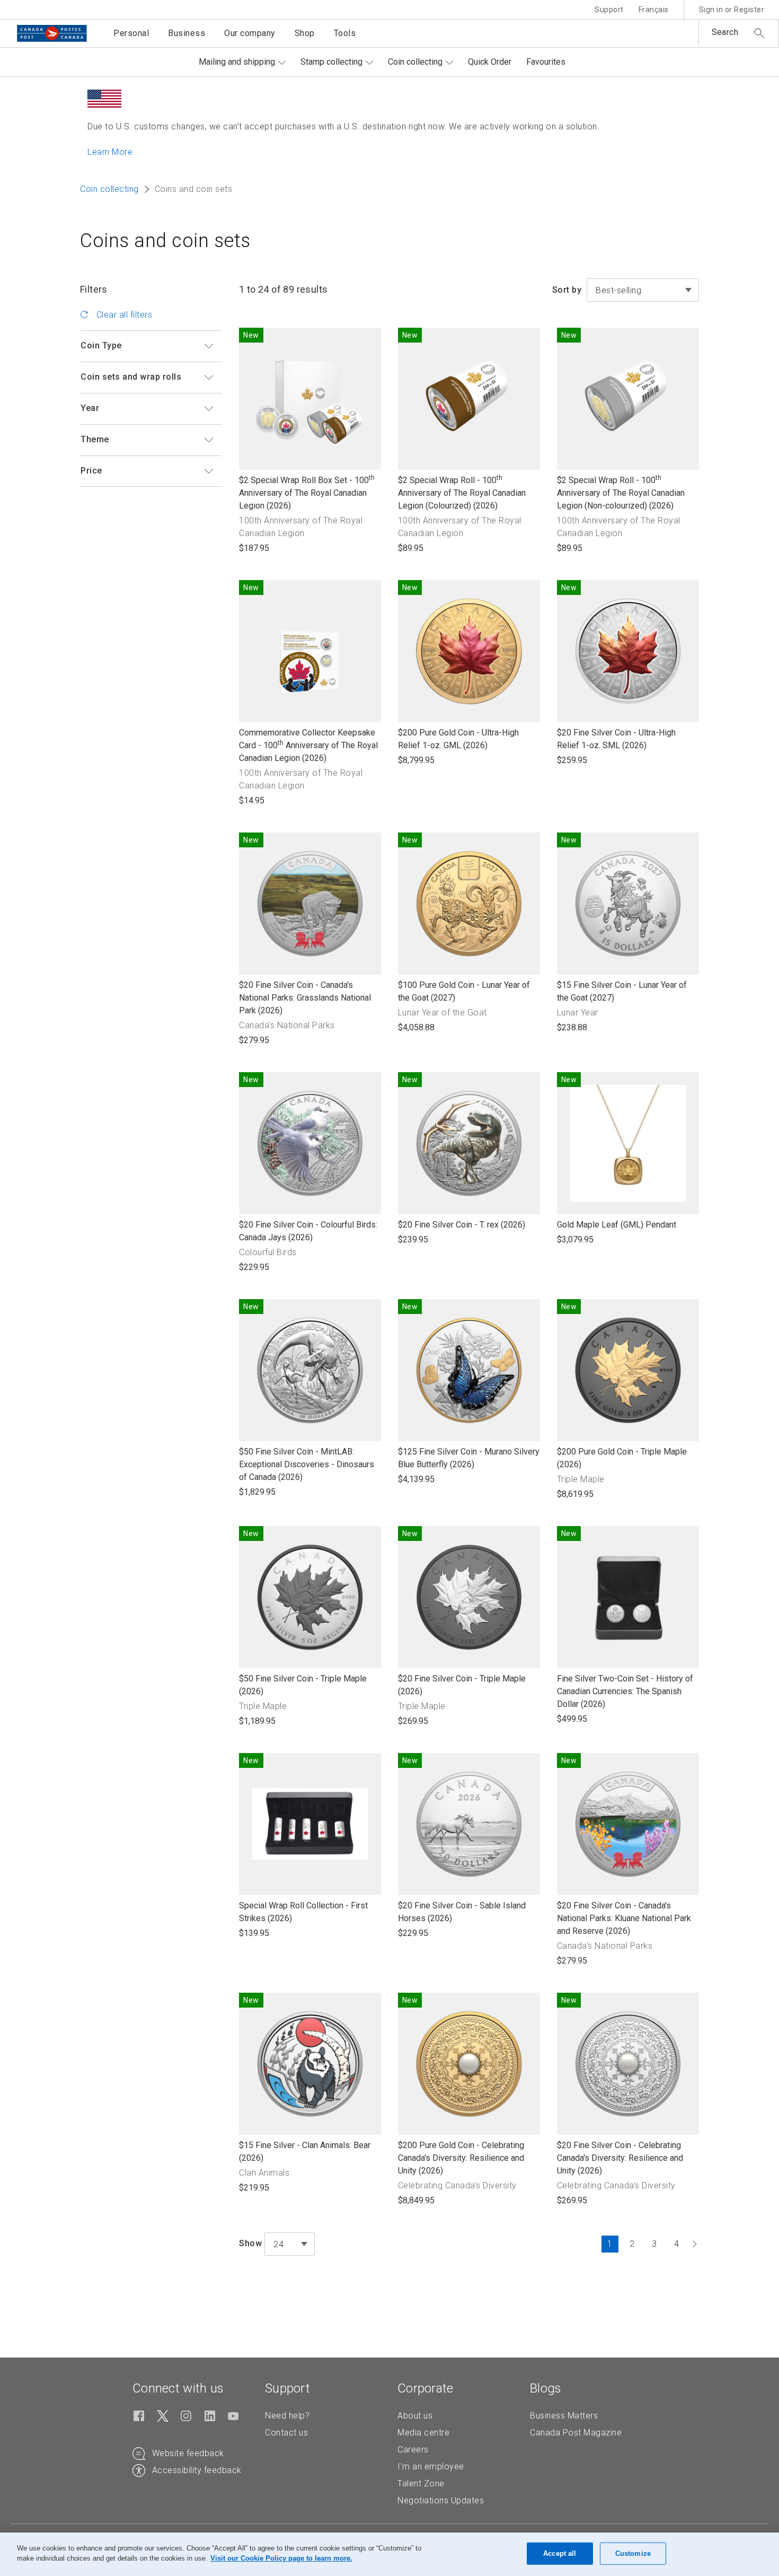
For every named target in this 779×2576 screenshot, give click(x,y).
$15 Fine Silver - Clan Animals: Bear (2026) (305, 2152)
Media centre (423, 2433)
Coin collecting (415, 62)
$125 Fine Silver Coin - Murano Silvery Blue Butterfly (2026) (469, 1458)
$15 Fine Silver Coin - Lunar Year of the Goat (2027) (622, 992)
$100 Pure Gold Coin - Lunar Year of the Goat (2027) (464, 992)
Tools (345, 33)
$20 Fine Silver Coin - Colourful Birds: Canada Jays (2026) (308, 1232)
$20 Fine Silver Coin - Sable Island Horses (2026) (462, 1912)
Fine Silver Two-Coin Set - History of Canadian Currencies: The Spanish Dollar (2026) (625, 1692)
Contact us (286, 2433)
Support (609, 10)
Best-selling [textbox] (618, 290)
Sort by (567, 290)
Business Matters (564, 2416)
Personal (131, 33)
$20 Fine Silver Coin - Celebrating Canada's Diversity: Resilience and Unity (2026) (620, 2158)
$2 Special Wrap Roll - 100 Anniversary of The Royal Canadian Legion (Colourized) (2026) (462, 493)
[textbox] (290, 2245)
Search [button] (725, 32)
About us (415, 2416)
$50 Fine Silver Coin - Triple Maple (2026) (303, 1685)
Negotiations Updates (441, 2500)
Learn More (110, 152)
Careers (413, 2450)
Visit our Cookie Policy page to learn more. (281, 2558)
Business (187, 33)
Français (654, 10)
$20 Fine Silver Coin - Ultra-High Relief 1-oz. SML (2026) (616, 739)
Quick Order (490, 62)
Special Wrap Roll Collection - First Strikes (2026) (303, 1912)
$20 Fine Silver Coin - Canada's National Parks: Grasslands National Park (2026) (305, 998)
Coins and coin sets (165, 241)
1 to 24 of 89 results (283, 289)
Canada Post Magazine (576, 2433)
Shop (305, 33)
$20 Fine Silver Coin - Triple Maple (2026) (462, 1685)
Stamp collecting (331, 62)
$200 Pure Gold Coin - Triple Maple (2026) (622, 1458)
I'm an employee (431, 2467)
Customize (633, 2553)
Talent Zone (421, 2483)
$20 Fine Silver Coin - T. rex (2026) (462, 1225)
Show (250, 2243)
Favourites (546, 62)
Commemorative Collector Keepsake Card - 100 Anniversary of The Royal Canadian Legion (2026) (308, 746)
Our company (250, 33)
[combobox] (643, 290)
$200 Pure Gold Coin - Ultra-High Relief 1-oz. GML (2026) (458, 739)
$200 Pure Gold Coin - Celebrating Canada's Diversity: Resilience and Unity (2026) (461, 2158)
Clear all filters (123, 315)
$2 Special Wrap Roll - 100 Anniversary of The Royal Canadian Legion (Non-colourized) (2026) (621, 493)
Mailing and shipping (237, 62)
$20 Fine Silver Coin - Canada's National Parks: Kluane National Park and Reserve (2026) (624, 1919)
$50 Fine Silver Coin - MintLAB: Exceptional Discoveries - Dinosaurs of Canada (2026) (307, 1465)
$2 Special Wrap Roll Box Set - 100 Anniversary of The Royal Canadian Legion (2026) (307, 493)
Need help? (287, 2416)
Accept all (560, 2553)
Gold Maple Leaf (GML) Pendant (617, 1225)
